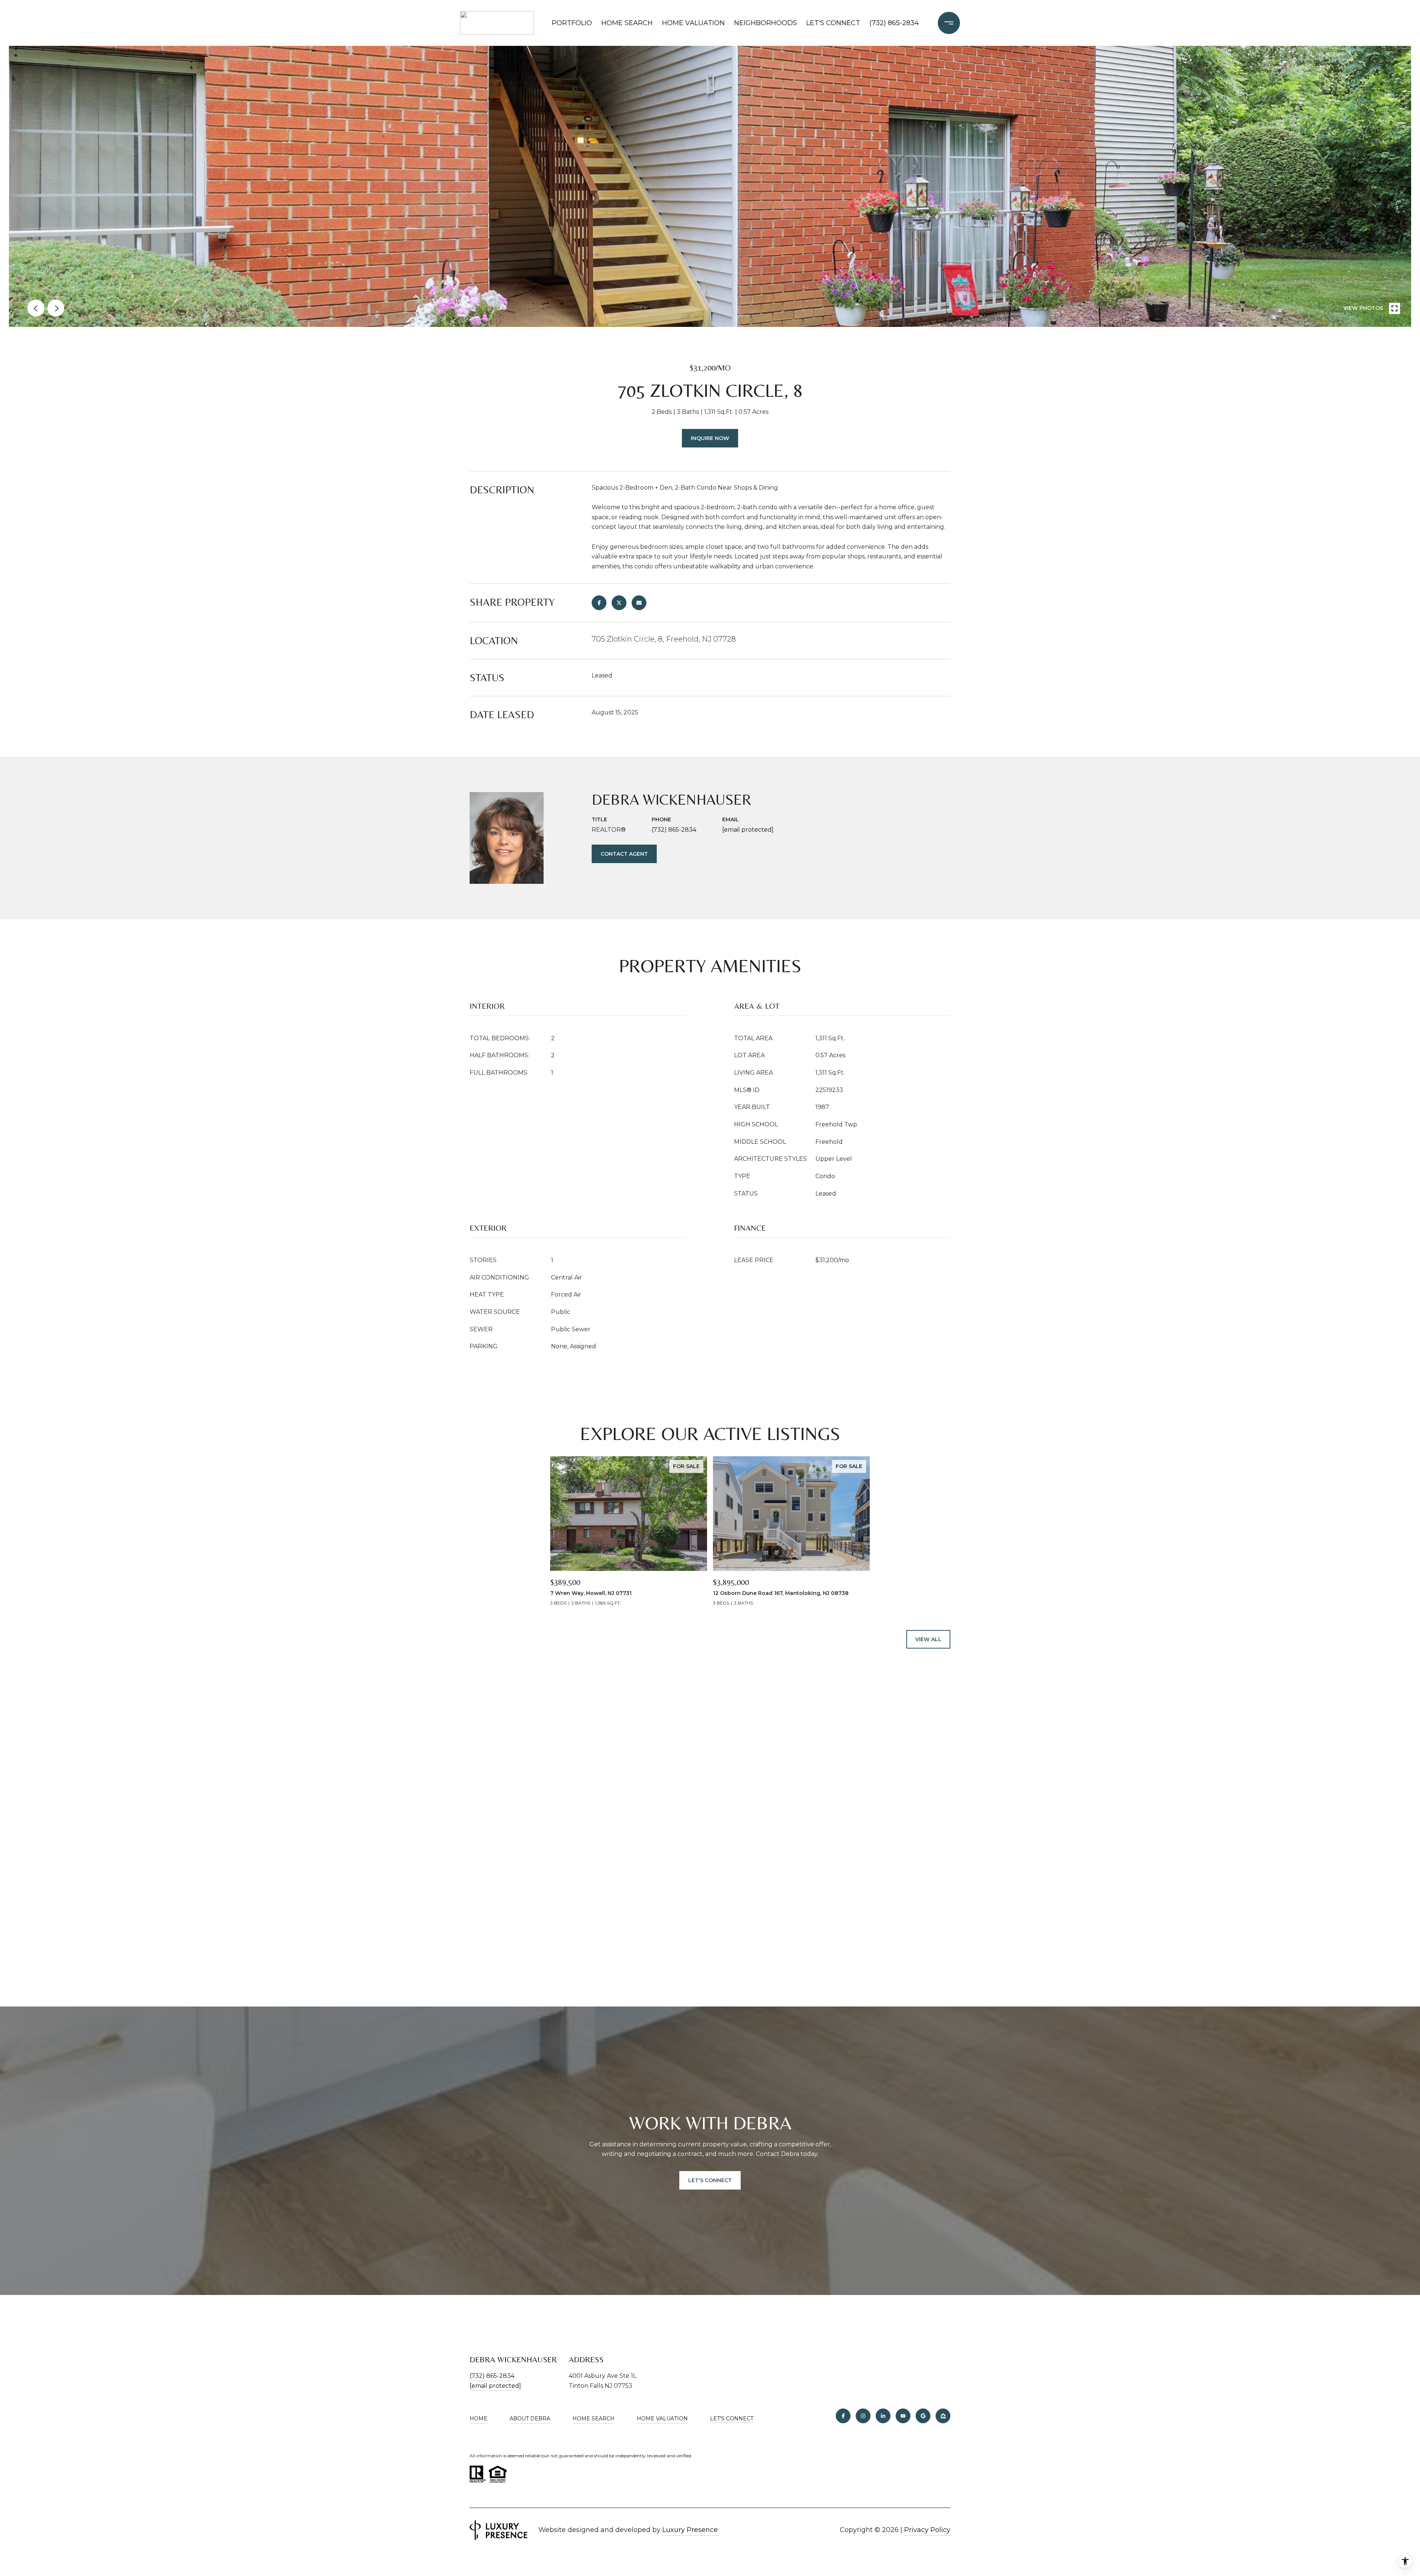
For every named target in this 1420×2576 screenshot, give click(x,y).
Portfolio (572, 23)
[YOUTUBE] (903, 2416)
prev (36, 308)
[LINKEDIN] (883, 2416)
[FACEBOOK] (843, 2416)
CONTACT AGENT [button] (624, 854)
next (56, 308)
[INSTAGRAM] (863, 2416)
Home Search (627, 23)
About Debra (530, 2418)
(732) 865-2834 (894, 23)
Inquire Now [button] (710, 438)
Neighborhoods (765, 23)
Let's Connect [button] (710, 2180)
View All (928, 1639)
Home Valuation (693, 23)
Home (479, 2418)
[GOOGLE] (923, 2416)
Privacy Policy (927, 2530)
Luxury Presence (690, 2530)
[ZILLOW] (943, 2416)
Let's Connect (732, 2419)
